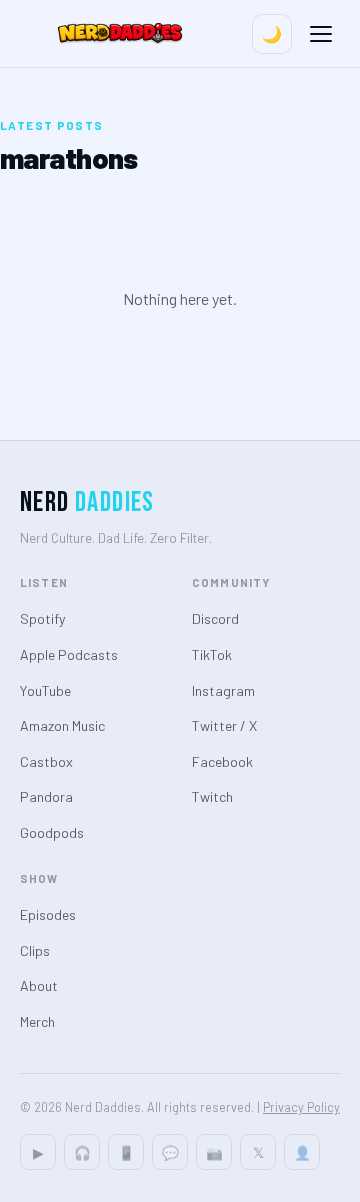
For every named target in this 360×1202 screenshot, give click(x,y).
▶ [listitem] (38, 1152)
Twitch (212, 796)
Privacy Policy (301, 1107)
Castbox (46, 761)
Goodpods (52, 832)
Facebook (222, 761)
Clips (35, 950)
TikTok (212, 654)
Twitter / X (224, 725)
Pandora (46, 796)
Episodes (48, 914)
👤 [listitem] (302, 1152)
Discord (215, 618)
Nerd (87, 502)
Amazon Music (62, 725)
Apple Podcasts (69, 654)
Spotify (42, 618)
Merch (37, 1021)
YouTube (45, 690)
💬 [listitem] (170, 1152)
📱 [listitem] (126, 1152)
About (39, 985)
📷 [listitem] (214, 1152)
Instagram (223, 690)
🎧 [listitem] (82, 1152)
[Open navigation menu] (321, 34)
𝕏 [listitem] (258, 1152)
